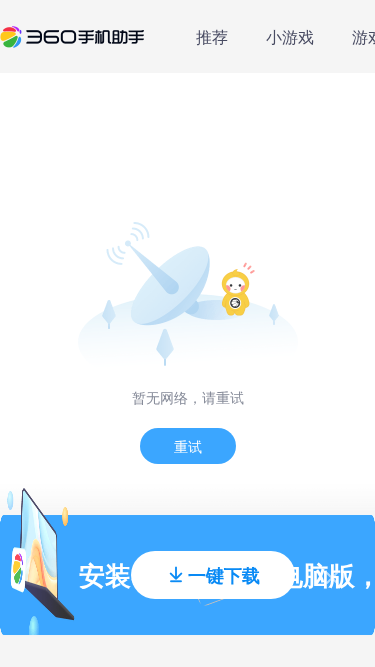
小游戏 (290, 36)
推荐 (212, 36)
